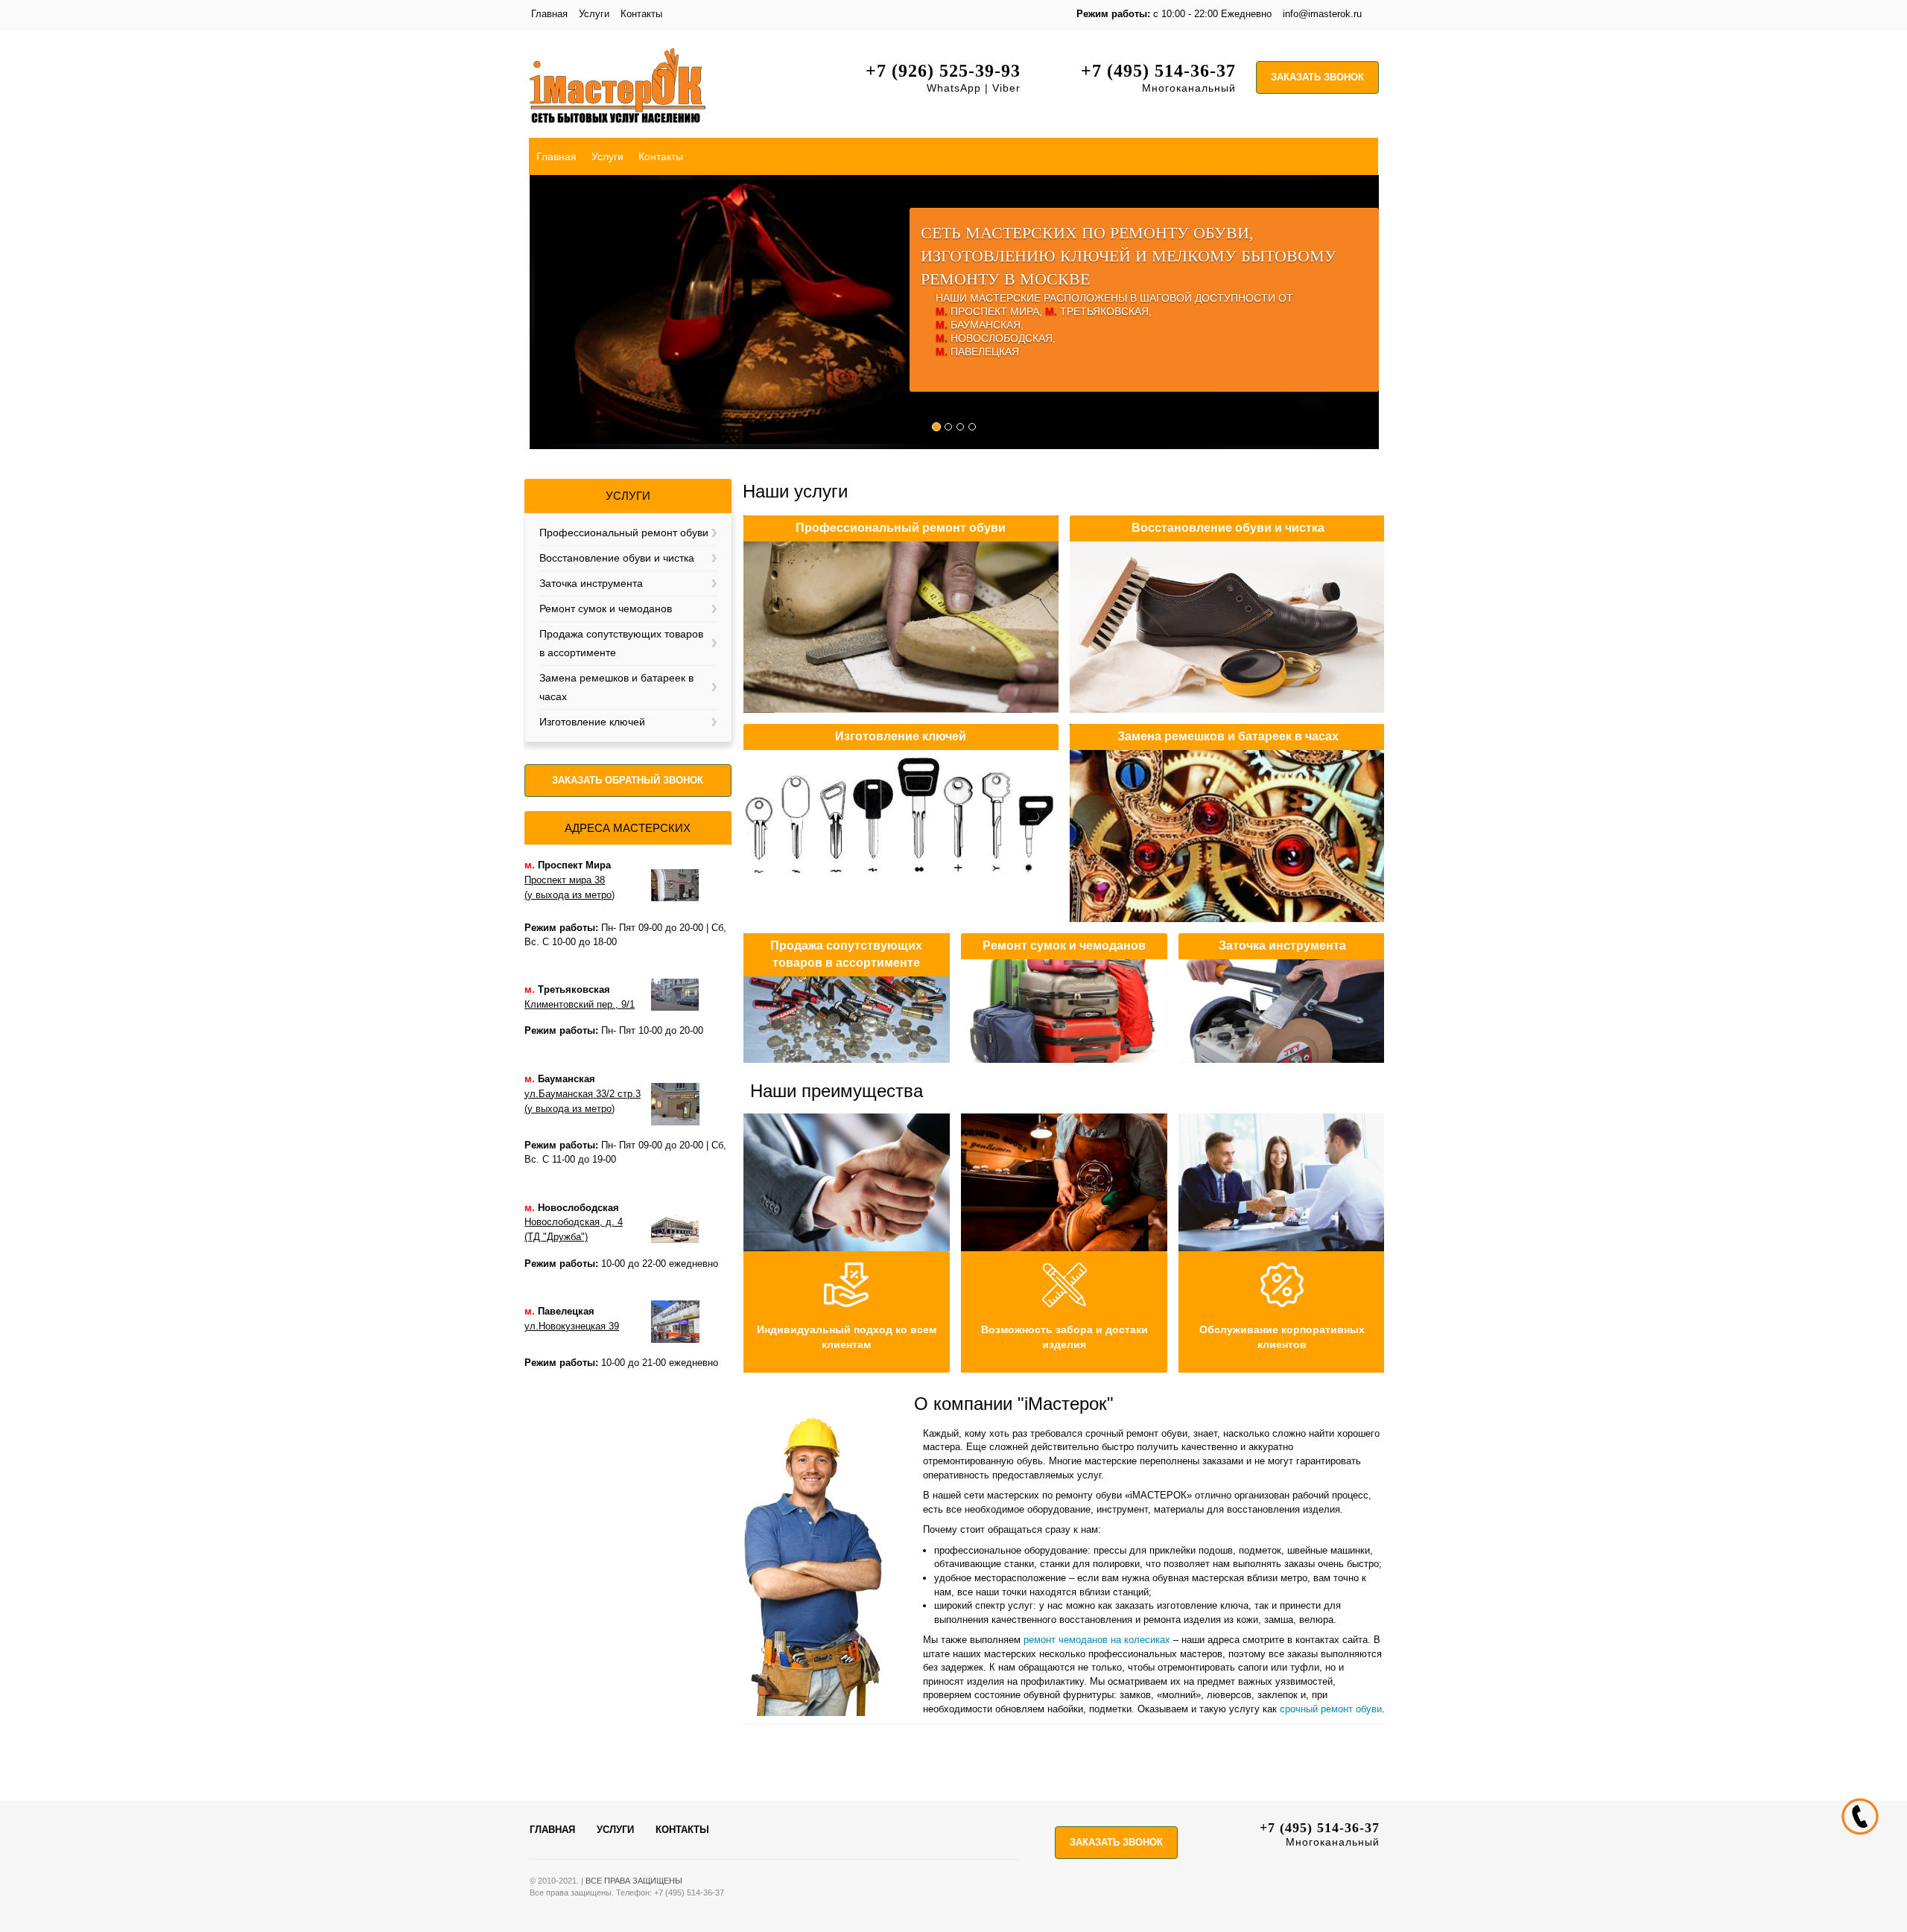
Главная (549, 14)
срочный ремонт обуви (1331, 1709)
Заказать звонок (1317, 77)
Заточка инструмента (591, 583)
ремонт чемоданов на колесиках (1097, 1640)
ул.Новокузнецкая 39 (572, 1326)
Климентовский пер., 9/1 (580, 1004)
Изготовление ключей (592, 722)
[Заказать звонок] (1859, 1816)
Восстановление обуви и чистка (617, 558)
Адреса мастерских (628, 828)
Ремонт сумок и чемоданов (606, 608)
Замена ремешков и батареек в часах (616, 687)
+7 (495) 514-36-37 (1158, 71)
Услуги (594, 14)
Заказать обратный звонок (628, 780)
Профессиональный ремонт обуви (624, 533)
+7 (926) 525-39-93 (943, 71)
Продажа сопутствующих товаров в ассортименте (621, 643)
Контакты (641, 14)
